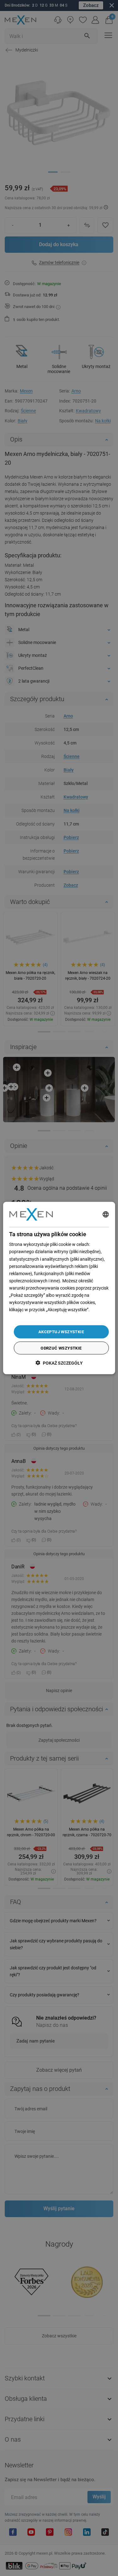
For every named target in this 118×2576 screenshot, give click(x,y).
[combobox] (106, 1214)
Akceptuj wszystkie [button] (61, 1332)
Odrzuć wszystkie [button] (61, 1348)
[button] (59, 1363)
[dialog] (59, 1288)
